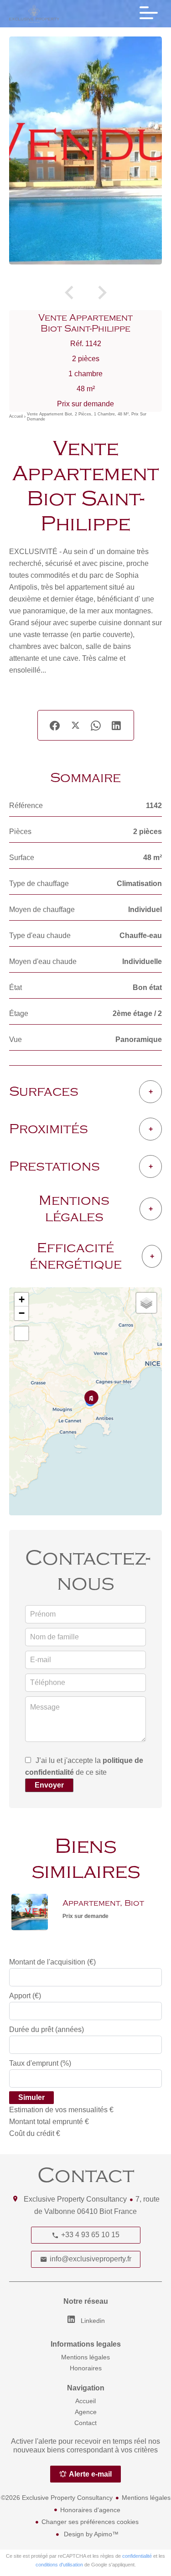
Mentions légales (146, 2498)
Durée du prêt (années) (47, 2029)
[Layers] (146, 1303)
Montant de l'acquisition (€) (52, 1962)
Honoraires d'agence (90, 2510)
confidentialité (137, 2556)
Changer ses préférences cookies (90, 2522)
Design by (90, 2534)
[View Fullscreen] (21, 1333)
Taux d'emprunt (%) (40, 2063)
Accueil (16, 417)
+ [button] (22, 1299)
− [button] (22, 1313)
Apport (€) (25, 1996)
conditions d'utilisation (59, 2565)
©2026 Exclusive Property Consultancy (57, 2498)
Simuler (31, 2097)
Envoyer (49, 1785)
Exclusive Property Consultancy (75, 2199)
